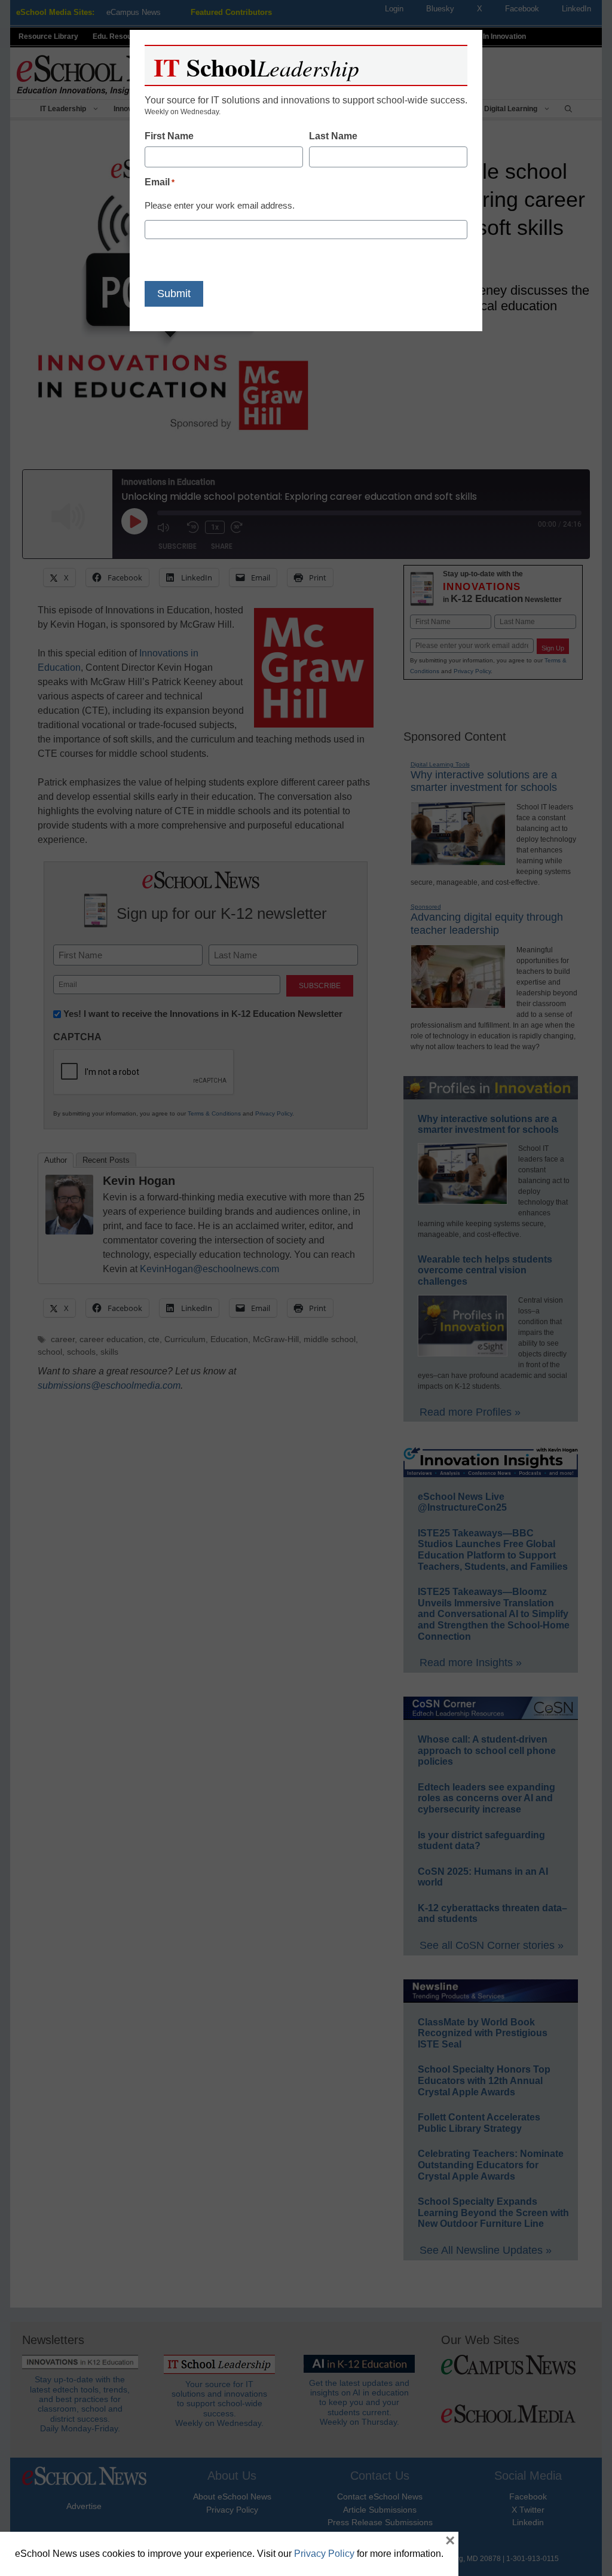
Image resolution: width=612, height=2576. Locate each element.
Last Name (333, 136)
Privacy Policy (324, 2554)
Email (160, 182)
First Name (169, 136)
